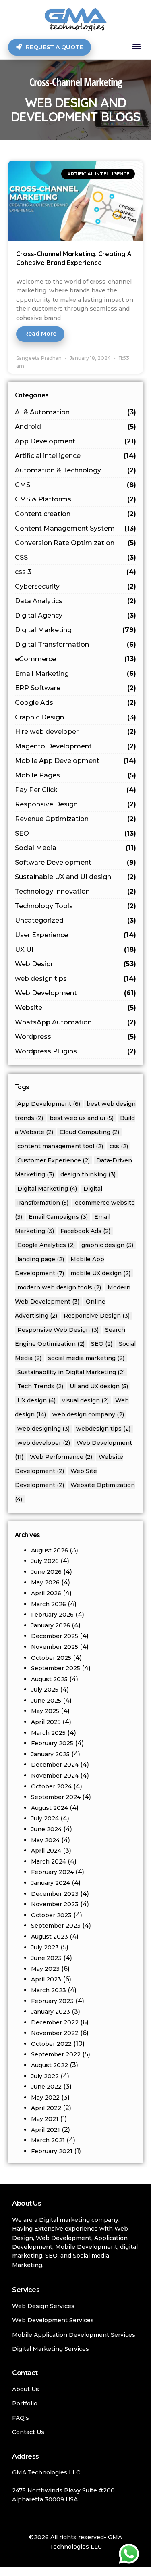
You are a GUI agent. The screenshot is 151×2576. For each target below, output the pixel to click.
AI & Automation (76, 412)
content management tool (60, 1146)
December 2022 (55, 2022)
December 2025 (55, 1636)
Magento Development (76, 746)
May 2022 (45, 2098)
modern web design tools (59, 1287)
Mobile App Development (76, 761)
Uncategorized (76, 920)
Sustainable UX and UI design (76, 877)
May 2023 (45, 1969)
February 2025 (52, 1743)
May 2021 (45, 2119)
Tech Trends (40, 1386)
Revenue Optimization (76, 819)
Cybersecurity (76, 586)
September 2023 (56, 1926)
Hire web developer (76, 732)
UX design (36, 1400)
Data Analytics (76, 601)
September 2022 (56, 2054)
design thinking (88, 1174)
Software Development (76, 862)
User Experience (76, 935)
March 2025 (48, 1733)
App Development (76, 441)
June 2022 (46, 2087)
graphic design (107, 1245)
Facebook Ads (85, 1231)
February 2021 (52, 2151)
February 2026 (52, 1615)
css (119, 1146)
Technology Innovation (76, 891)
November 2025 (55, 1647)
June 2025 (46, 1701)
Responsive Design (76, 804)
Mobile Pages (76, 775)
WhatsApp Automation (76, 1022)
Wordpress (76, 1037)
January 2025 (50, 1754)
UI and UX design (99, 1386)
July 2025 (45, 1690)
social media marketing (86, 1358)
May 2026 (45, 1582)
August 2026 (50, 1550)
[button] (136, 46)
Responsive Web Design (58, 1330)
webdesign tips (103, 1429)
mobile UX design (100, 1273)
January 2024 (51, 1883)
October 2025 (51, 1658)
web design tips (76, 979)
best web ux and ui (82, 1118)
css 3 (76, 572)
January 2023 (51, 2012)
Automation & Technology (76, 470)
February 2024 (52, 1872)
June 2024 (46, 1829)
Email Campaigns (58, 1217)
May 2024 (45, 1840)
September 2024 (56, 1797)
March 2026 (49, 1604)
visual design (85, 1400)
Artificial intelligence (76, 456)
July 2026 (45, 1561)
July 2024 (45, 1818)
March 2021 (48, 2140)
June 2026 (46, 1572)
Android (76, 427)
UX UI (76, 950)
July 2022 (45, 2076)
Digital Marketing (76, 630)
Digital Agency (76, 615)
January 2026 (51, 1625)
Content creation (76, 514)
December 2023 (55, 1894)
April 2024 (46, 1851)
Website (76, 1008)
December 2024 (55, 1765)
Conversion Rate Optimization (76, 543)
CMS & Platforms (76, 499)
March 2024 (49, 1861)
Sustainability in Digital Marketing (71, 1372)
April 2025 (46, 1722)
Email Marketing (76, 674)
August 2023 (50, 1937)
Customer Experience (54, 1160)
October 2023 (51, 1915)
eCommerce (76, 659)
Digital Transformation (76, 645)
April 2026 (46, 1593)
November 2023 (55, 1904)
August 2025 (49, 1679)
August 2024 (50, 1808)
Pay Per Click (76, 790)
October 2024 (51, 1786)
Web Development (76, 993)
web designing (43, 1429)
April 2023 (46, 1979)
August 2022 (50, 2065)
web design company (88, 1414)
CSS (76, 557)
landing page (41, 1259)
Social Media (76, 848)
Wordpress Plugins (76, 1051)
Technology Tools (76, 906)
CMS (76, 485)
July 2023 (45, 1947)
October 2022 (51, 2044)
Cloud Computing (89, 1132)
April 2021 (46, 2130)
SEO (76, 833)
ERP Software (76, 688)
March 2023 (49, 1990)
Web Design (76, 964)
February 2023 (52, 2001)
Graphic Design (76, 717)
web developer (44, 1443)
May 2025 (45, 1711)
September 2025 (56, 1668)
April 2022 (46, 2108)
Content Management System (76, 528)
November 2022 (55, 2033)
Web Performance (61, 1457)
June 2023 (46, 1958)
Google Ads (76, 703)
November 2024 (55, 1776)
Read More (40, 334)
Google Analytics (46, 1245)
